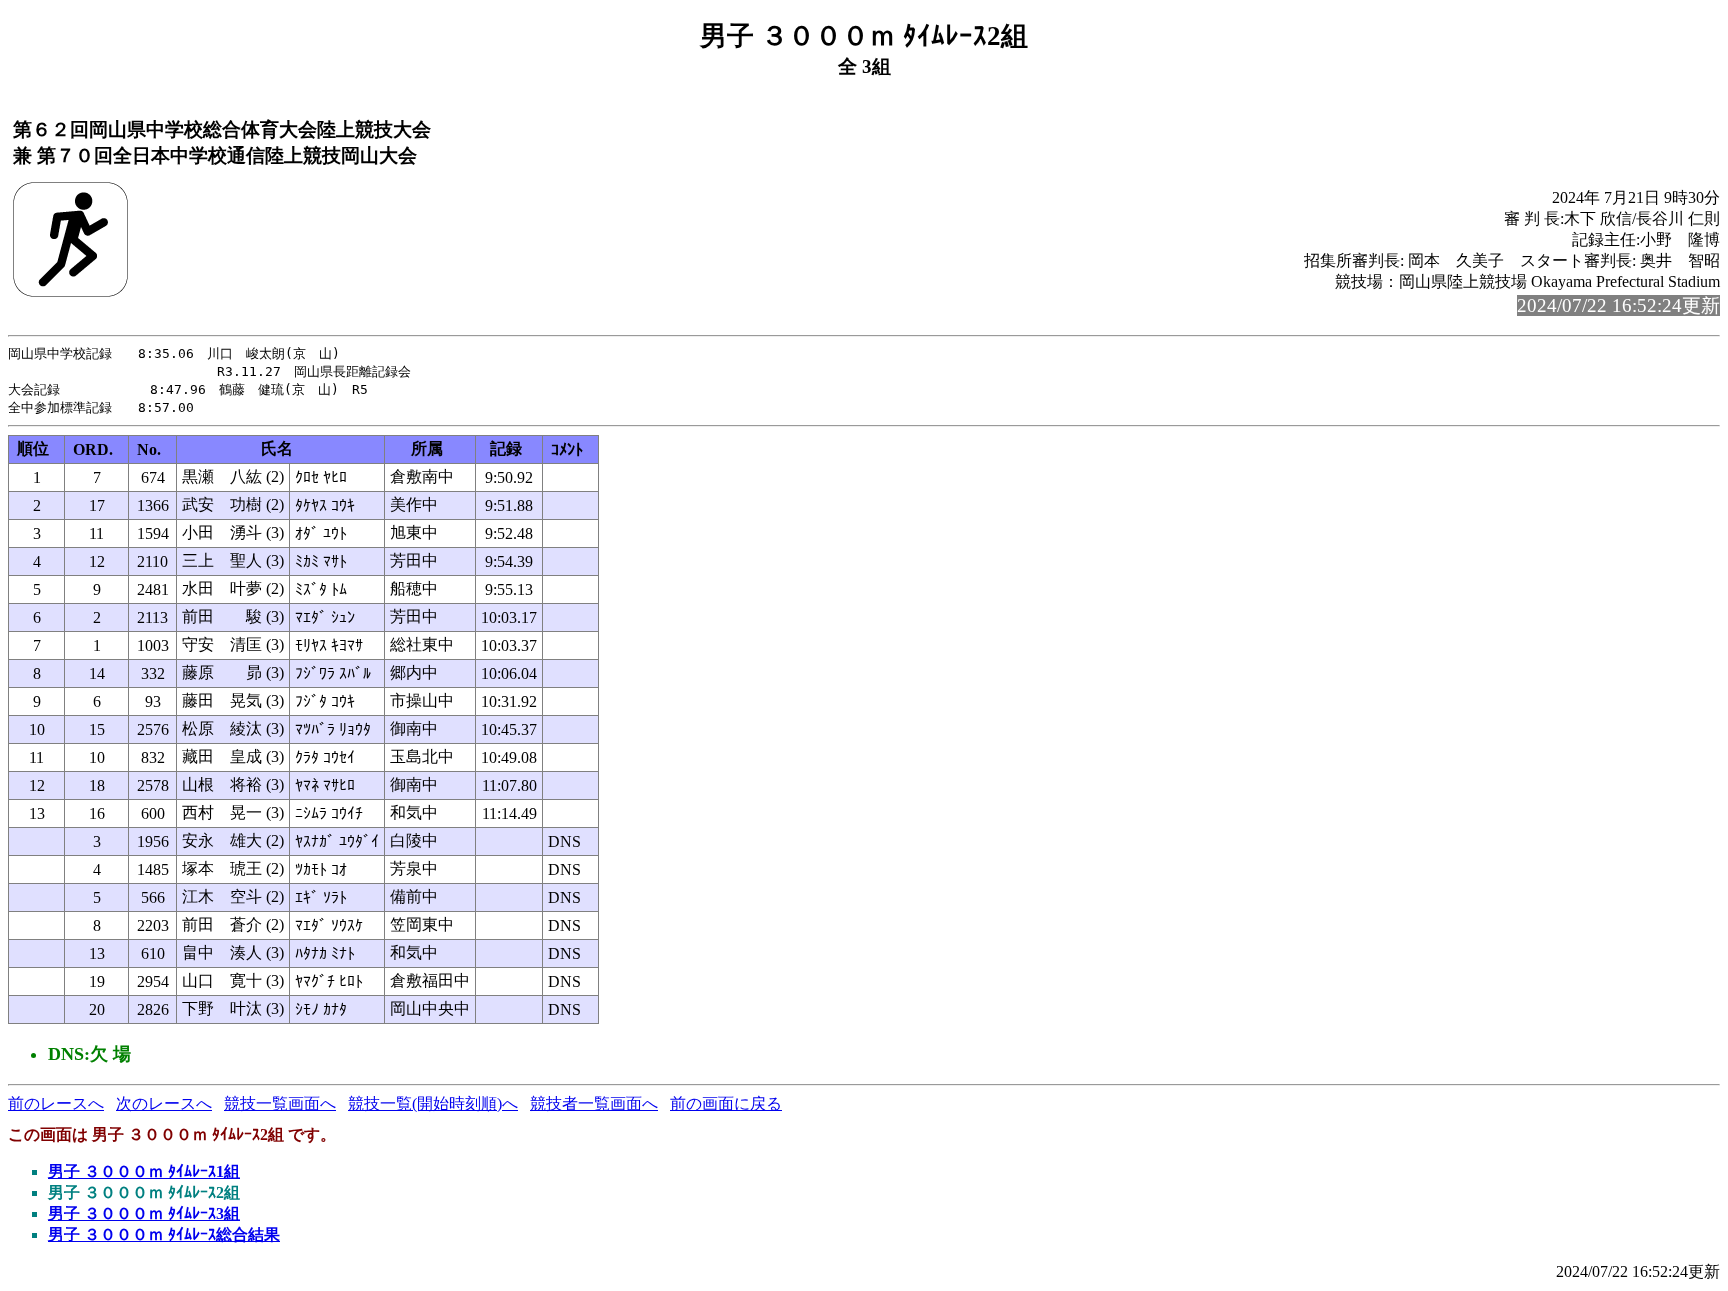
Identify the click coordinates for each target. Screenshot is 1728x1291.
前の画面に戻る (726, 1103)
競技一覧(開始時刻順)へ (433, 1103)
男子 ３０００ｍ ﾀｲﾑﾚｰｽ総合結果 (164, 1234)
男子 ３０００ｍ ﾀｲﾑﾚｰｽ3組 (144, 1213)
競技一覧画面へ (280, 1103)
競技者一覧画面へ (594, 1103)
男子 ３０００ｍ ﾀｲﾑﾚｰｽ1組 (144, 1171)
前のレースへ (56, 1103)
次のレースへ (164, 1103)
